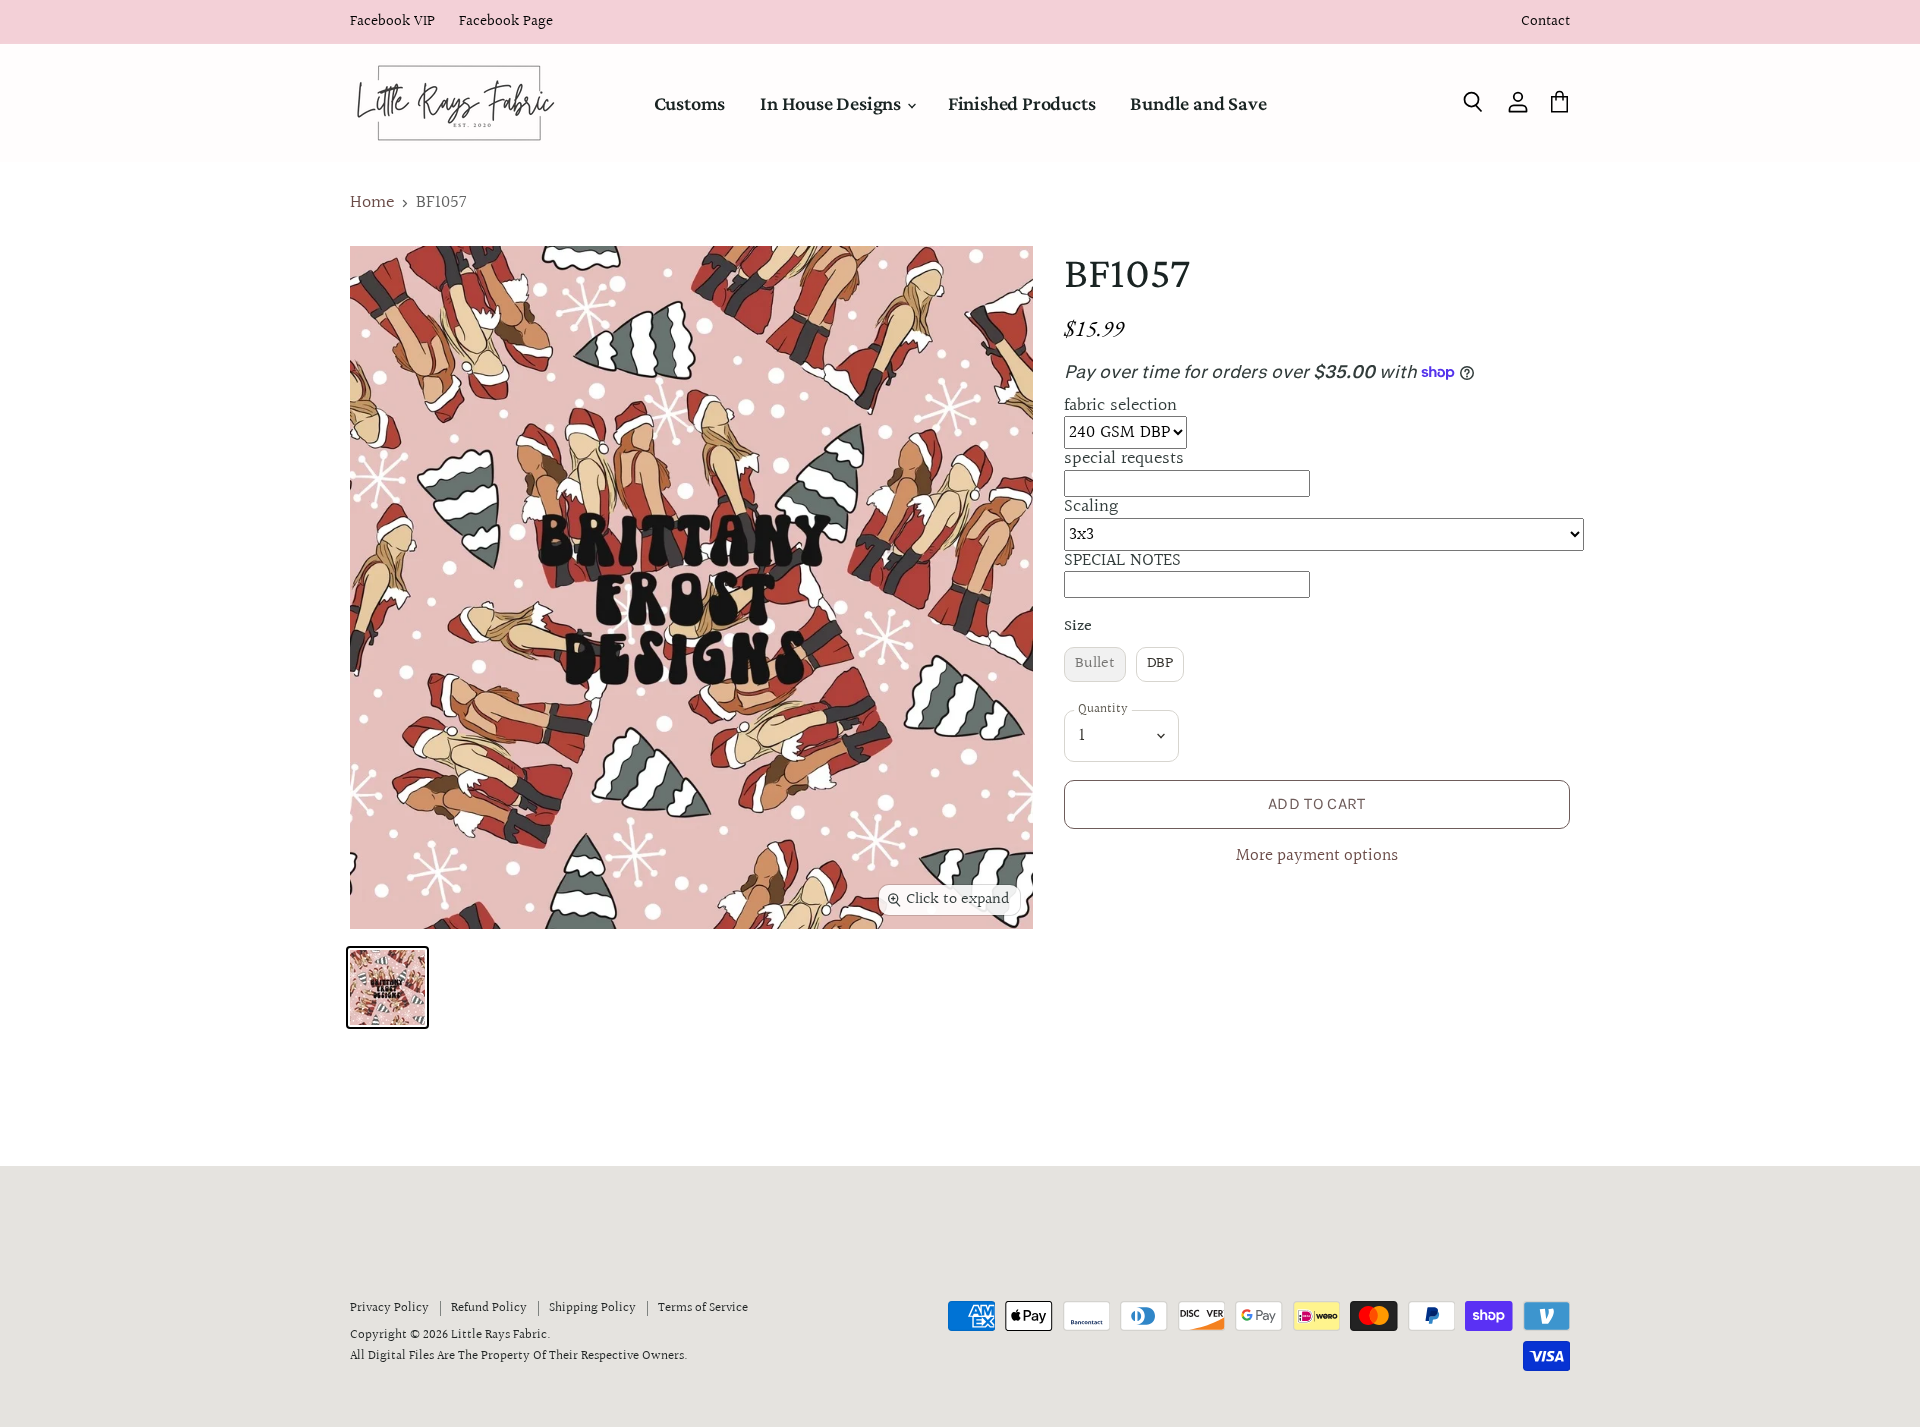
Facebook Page (506, 22)
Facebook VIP (392, 22)
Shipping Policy (592, 1308)
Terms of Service (703, 1308)
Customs (690, 103)
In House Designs (832, 103)
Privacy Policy (389, 1308)
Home (372, 203)
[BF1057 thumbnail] (387, 987)
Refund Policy (489, 1308)
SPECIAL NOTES (1122, 560)
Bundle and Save (1198, 103)
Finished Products (1022, 103)
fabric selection (1120, 405)
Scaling (1091, 506)
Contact (1545, 22)
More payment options (1317, 856)
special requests (1124, 458)
